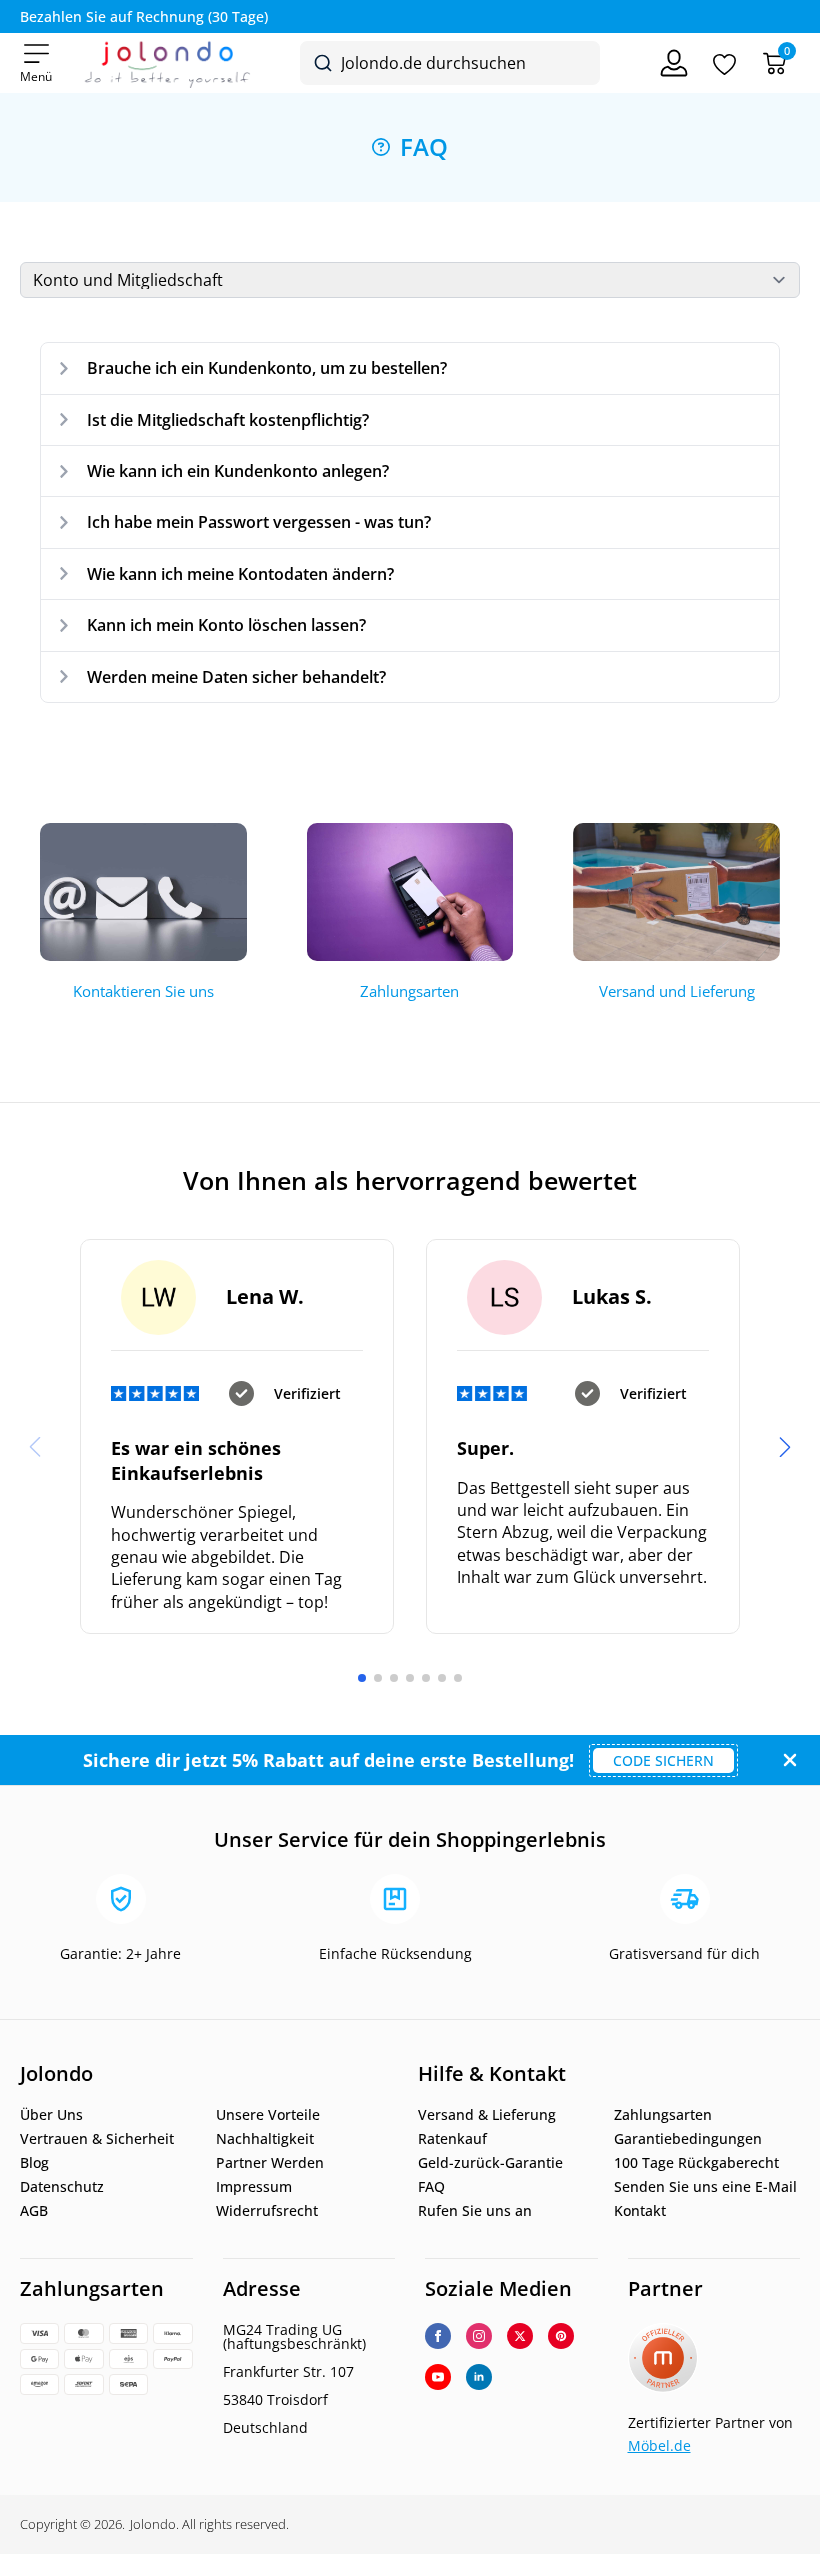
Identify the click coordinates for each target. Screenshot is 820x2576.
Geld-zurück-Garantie (490, 2163)
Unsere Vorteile (268, 2115)
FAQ (431, 2187)
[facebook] (438, 2336)
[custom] (561, 2336)
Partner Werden (270, 2163)
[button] (785, 1447)
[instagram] (479, 2336)
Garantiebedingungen (688, 2139)
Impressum (254, 2187)
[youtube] (438, 2377)
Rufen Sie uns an (475, 2211)
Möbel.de (659, 2445)
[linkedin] (479, 2377)
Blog (34, 2163)
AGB (34, 2211)
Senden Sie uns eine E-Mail (705, 2187)
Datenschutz (62, 2187)
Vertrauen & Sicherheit (97, 2139)
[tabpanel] (410, 522)
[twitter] (520, 2336)
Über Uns (51, 2115)
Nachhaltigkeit (265, 2139)
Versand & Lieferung (487, 2115)
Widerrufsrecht (267, 2211)
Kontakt (640, 2211)
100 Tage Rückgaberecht (696, 2163)
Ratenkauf (452, 2139)
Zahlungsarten (663, 2115)
